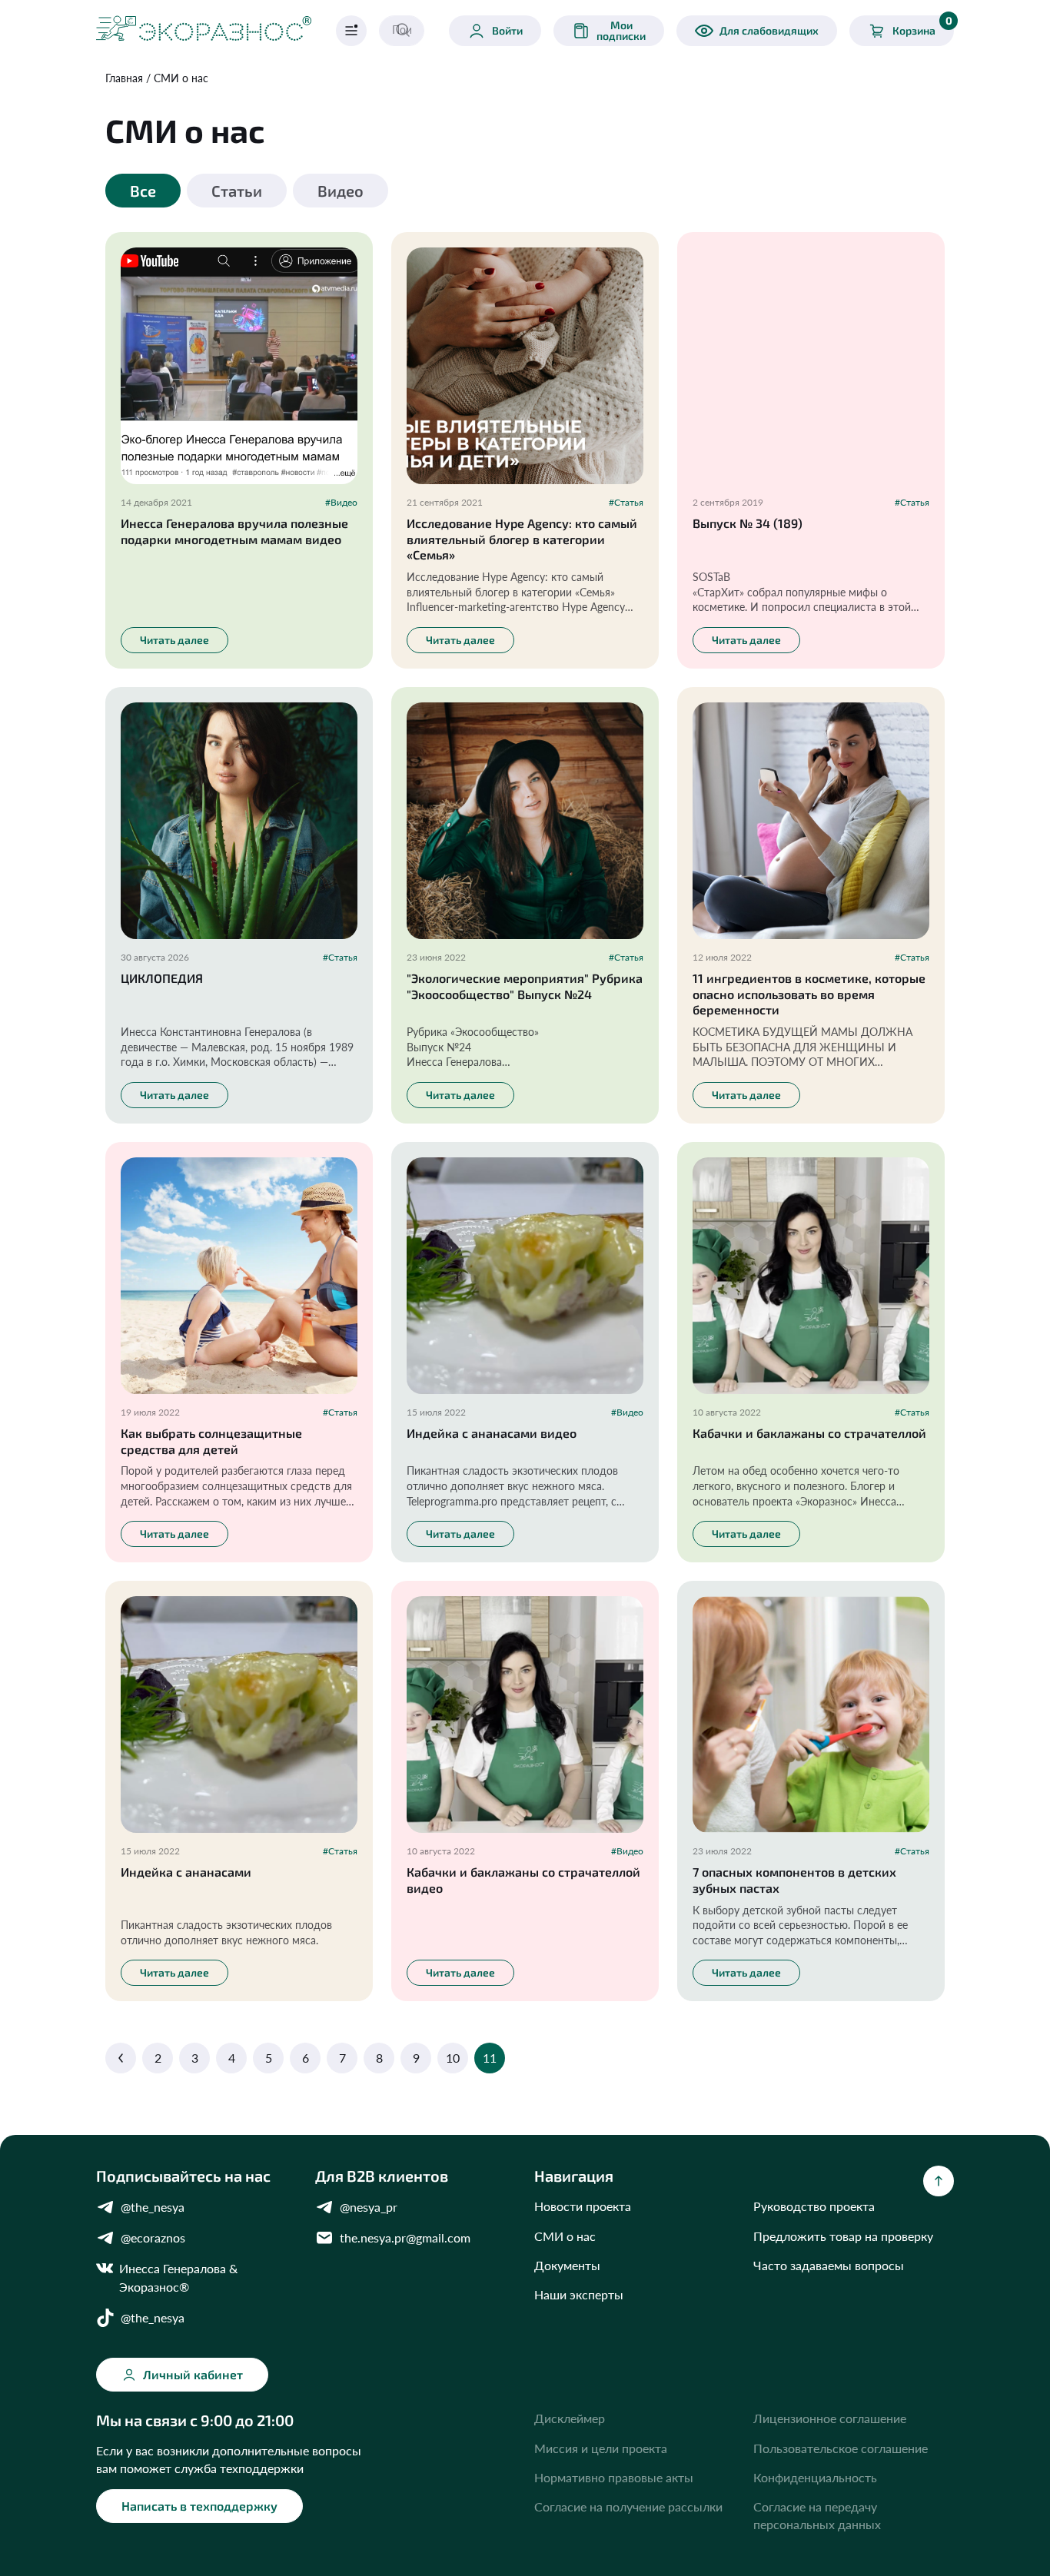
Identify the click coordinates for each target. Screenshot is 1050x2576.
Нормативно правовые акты (614, 2477)
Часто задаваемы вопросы (829, 2265)
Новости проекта (583, 2206)
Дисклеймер (570, 2418)
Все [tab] (143, 191)
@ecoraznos (153, 2237)
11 (490, 2058)
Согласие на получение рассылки (628, 2506)
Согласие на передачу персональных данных (817, 2515)
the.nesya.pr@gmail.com (405, 2237)
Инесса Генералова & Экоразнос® (178, 2277)
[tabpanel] (525, 1150)
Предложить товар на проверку (843, 2236)
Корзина (922, 26)
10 (453, 2058)
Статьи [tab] (237, 191)
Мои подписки (621, 30)
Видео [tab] (341, 191)
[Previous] (121, 2058)
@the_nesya (153, 2207)
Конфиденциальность (815, 2477)
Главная (124, 78)
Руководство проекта (814, 2206)
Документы (567, 2265)
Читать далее (174, 640)
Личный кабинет (193, 2374)
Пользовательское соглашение (841, 2448)
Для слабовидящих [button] (769, 30)
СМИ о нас (181, 78)
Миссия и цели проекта (601, 2448)
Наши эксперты (579, 2294)
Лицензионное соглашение (830, 2418)
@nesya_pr (369, 2207)
